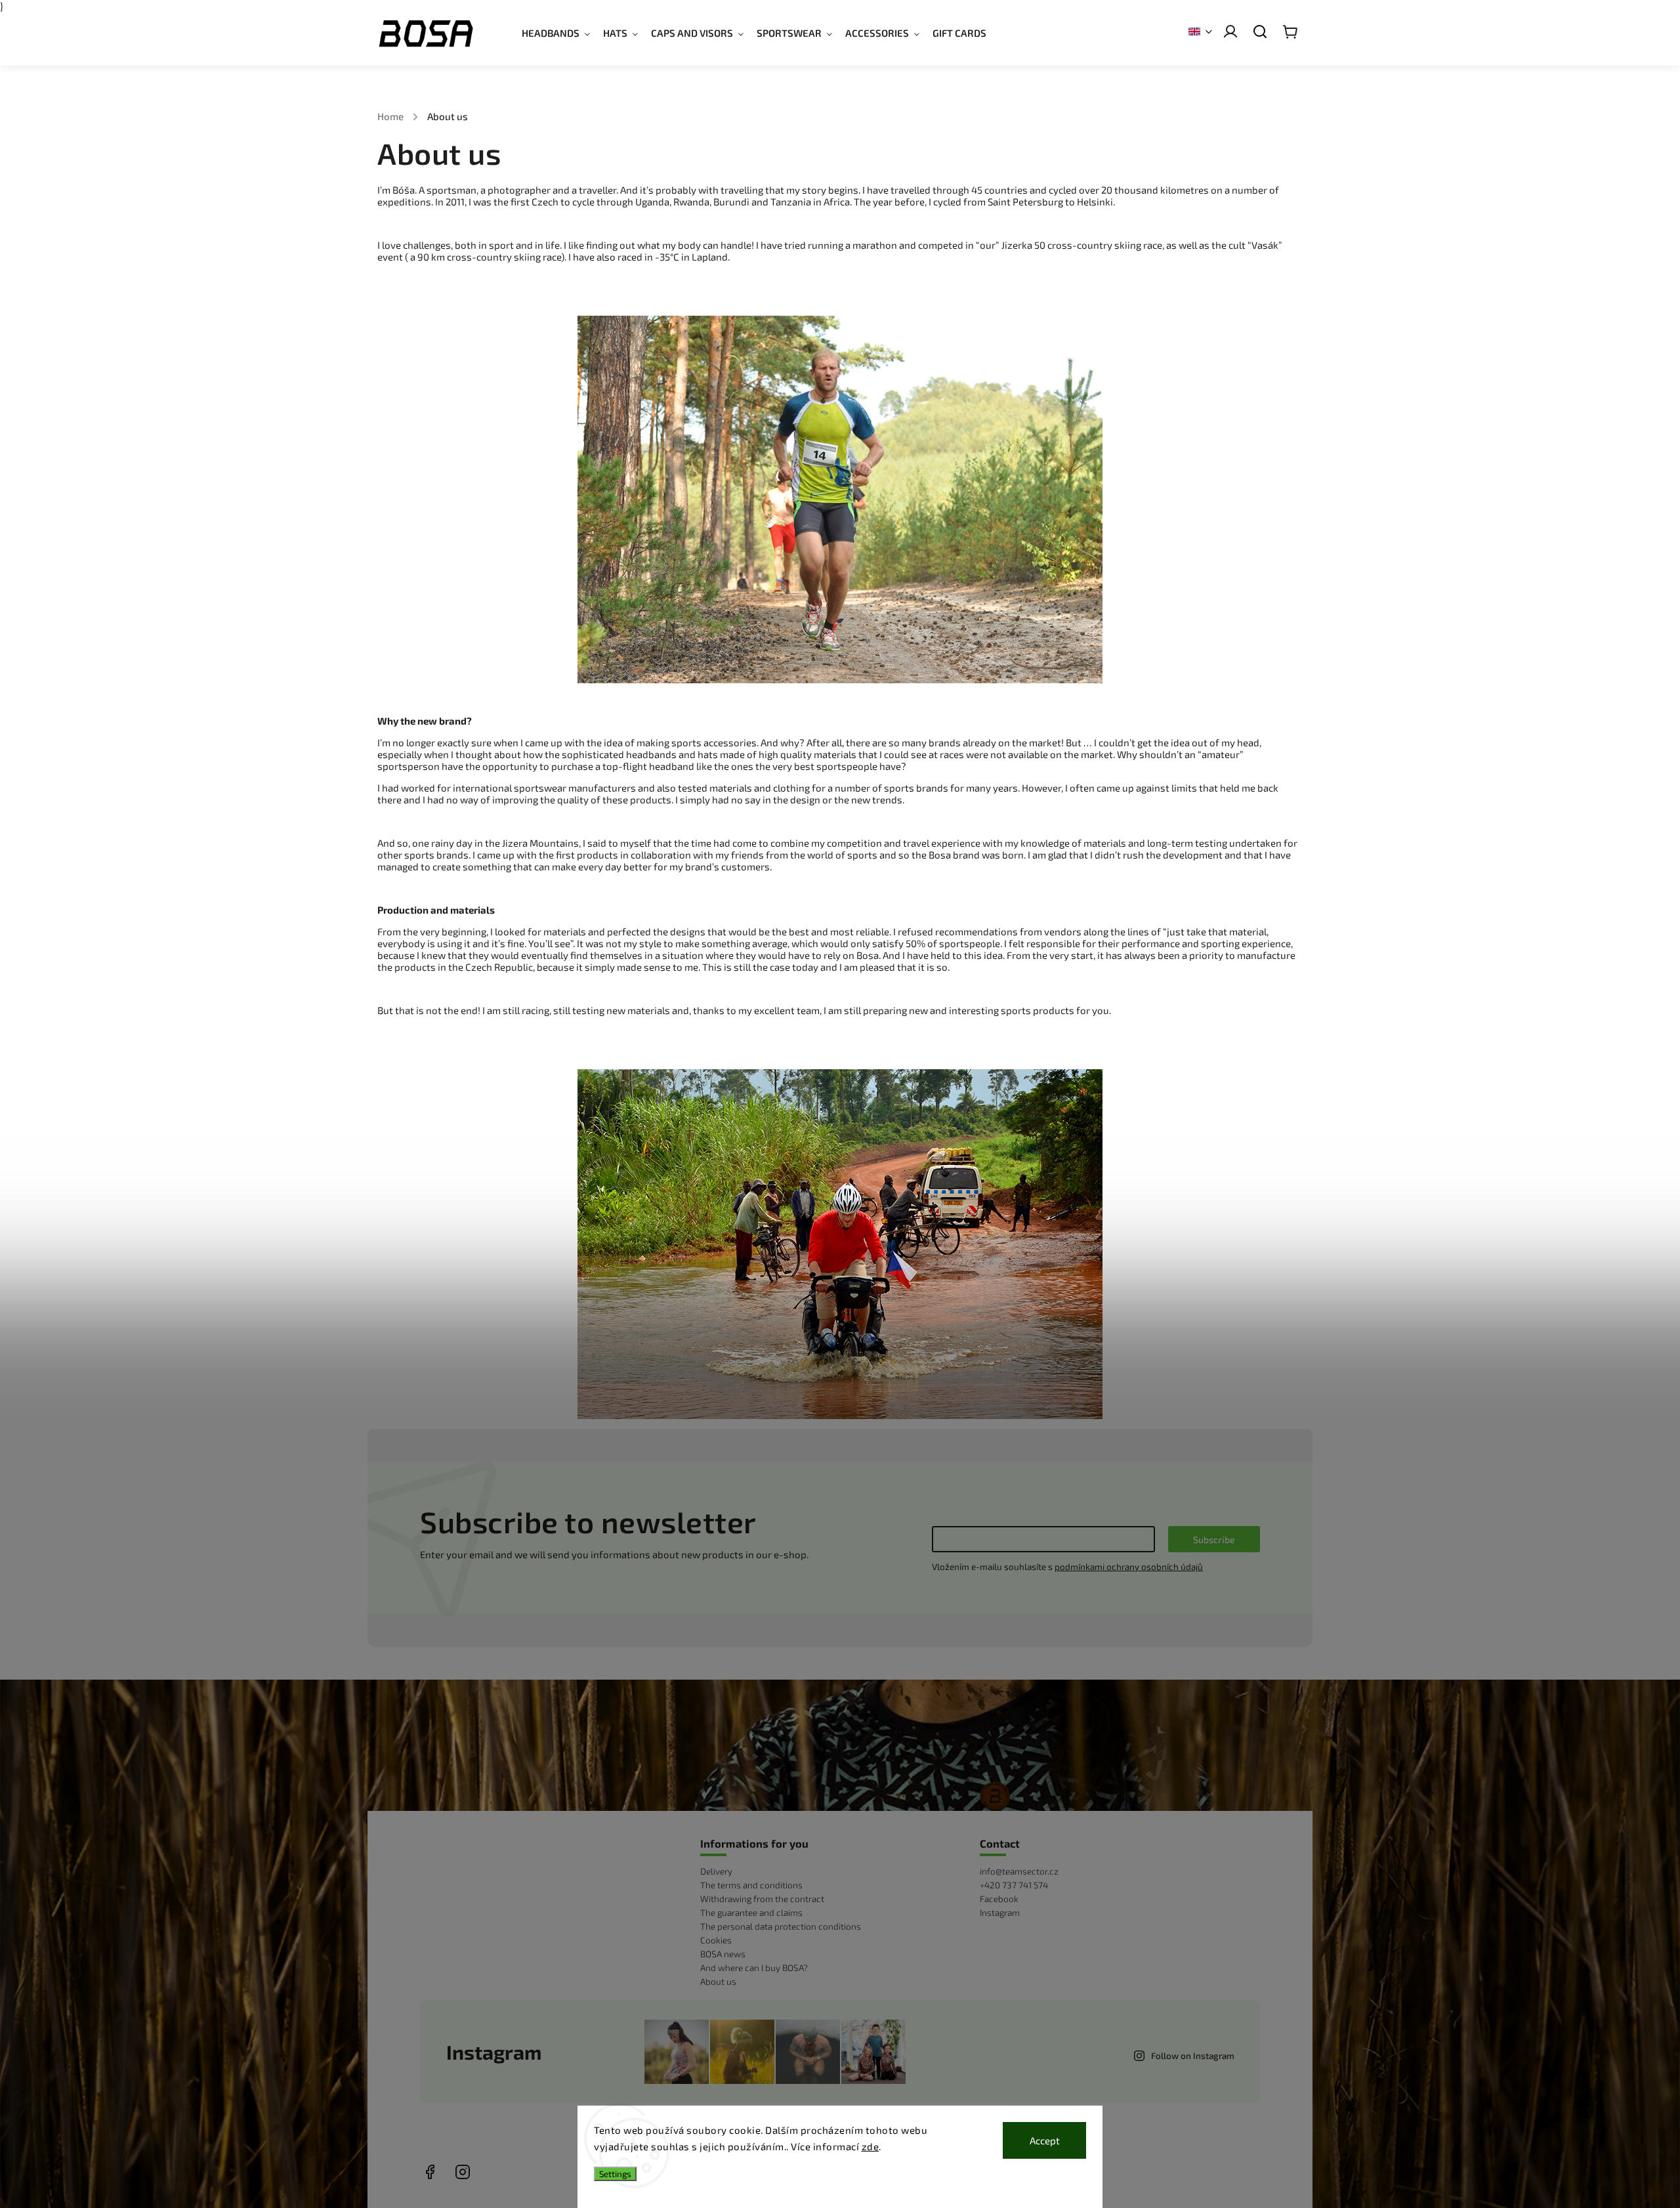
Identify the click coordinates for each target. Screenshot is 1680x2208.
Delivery (716, 1871)
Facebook (999, 1899)
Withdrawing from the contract (762, 1899)
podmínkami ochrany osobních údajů (1129, 1567)
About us (718, 1982)
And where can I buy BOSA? (754, 1968)
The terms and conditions (751, 1885)
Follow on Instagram (1193, 2056)
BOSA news (723, 1954)
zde (871, 2146)
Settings (615, 2174)
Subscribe (1214, 1539)
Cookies (716, 1940)
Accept (1045, 2140)
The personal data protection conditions (781, 1926)
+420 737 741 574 (1014, 1885)
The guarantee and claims (751, 1913)
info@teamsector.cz (1019, 1871)
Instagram (1000, 1913)
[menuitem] (562, 33)
